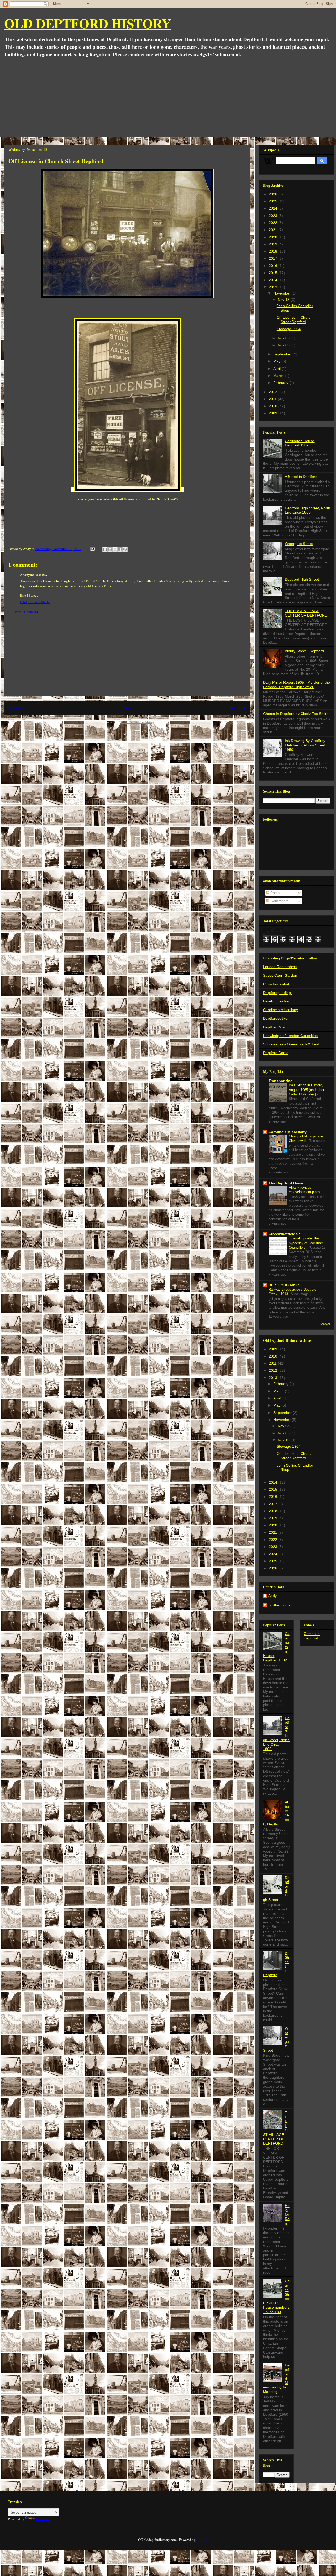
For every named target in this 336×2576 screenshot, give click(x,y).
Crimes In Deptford (312, 1636)
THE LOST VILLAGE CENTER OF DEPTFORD (306, 613)
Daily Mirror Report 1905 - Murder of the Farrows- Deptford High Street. (296, 685)
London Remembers (280, 967)
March (279, 376)
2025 (274, 201)
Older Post (238, 708)
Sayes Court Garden (280, 975)
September (283, 354)
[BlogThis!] (110, 549)
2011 (273, 399)
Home (128, 708)
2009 (274, 413)
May (277, 361)
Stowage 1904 (289, 329)
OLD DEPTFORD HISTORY (88, 23)
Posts (274, 893)
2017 (274, 258)
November (282, 293)
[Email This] (105, 549)
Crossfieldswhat (276, 984)
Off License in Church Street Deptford (295, 320)
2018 (274, 251)
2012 (274, 392)
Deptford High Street (302, 579)
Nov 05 (284, 338)
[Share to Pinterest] (125, 549)
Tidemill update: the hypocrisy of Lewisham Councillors (306, 1243)
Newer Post (18, 708)
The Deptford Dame (286, 1183)
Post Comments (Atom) (137, 722)
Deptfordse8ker (276, 1018)
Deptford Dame (276, 1053)
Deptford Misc (275, 1027)
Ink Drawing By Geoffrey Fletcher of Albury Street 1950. (305, 745)
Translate (42, 2519)
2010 (274, 406)
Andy (272, 1596)
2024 (274, 208)
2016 (274, 266)
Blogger (202, 2540)
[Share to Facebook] (120, 549)
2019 (274, 244)
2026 (274, 194)
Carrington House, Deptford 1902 (300, 443)
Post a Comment (27, 612)
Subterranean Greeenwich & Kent (291, 1044)
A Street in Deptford (301, 477)
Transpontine (280, 1081)
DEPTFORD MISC (284, 1285)
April (277, 368)
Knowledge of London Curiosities (290, 1036)
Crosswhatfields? (284, 1234)
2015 (274, 273)
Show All (325, 1324)
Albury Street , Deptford (304, 651)
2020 (274, 237)
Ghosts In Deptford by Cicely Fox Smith (296, 714)
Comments (279, 901)
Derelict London (276, 1001)
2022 (274, 223)
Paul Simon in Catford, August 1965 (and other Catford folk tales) (306, 1090)
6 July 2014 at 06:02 (35, 602)
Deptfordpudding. (277, 993)
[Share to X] (115, 549)
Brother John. (280, 1605)
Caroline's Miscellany (280, 1010)
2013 (274, 287)
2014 (274, 280)
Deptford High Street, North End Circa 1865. (308, 510)
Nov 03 (284, 345)
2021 (274, 230)
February (281, 383)
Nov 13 (284, 300)
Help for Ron (287, 2214)
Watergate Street (299, 544)
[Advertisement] (169, 98)
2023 (274, 216)
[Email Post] (92, 549)
